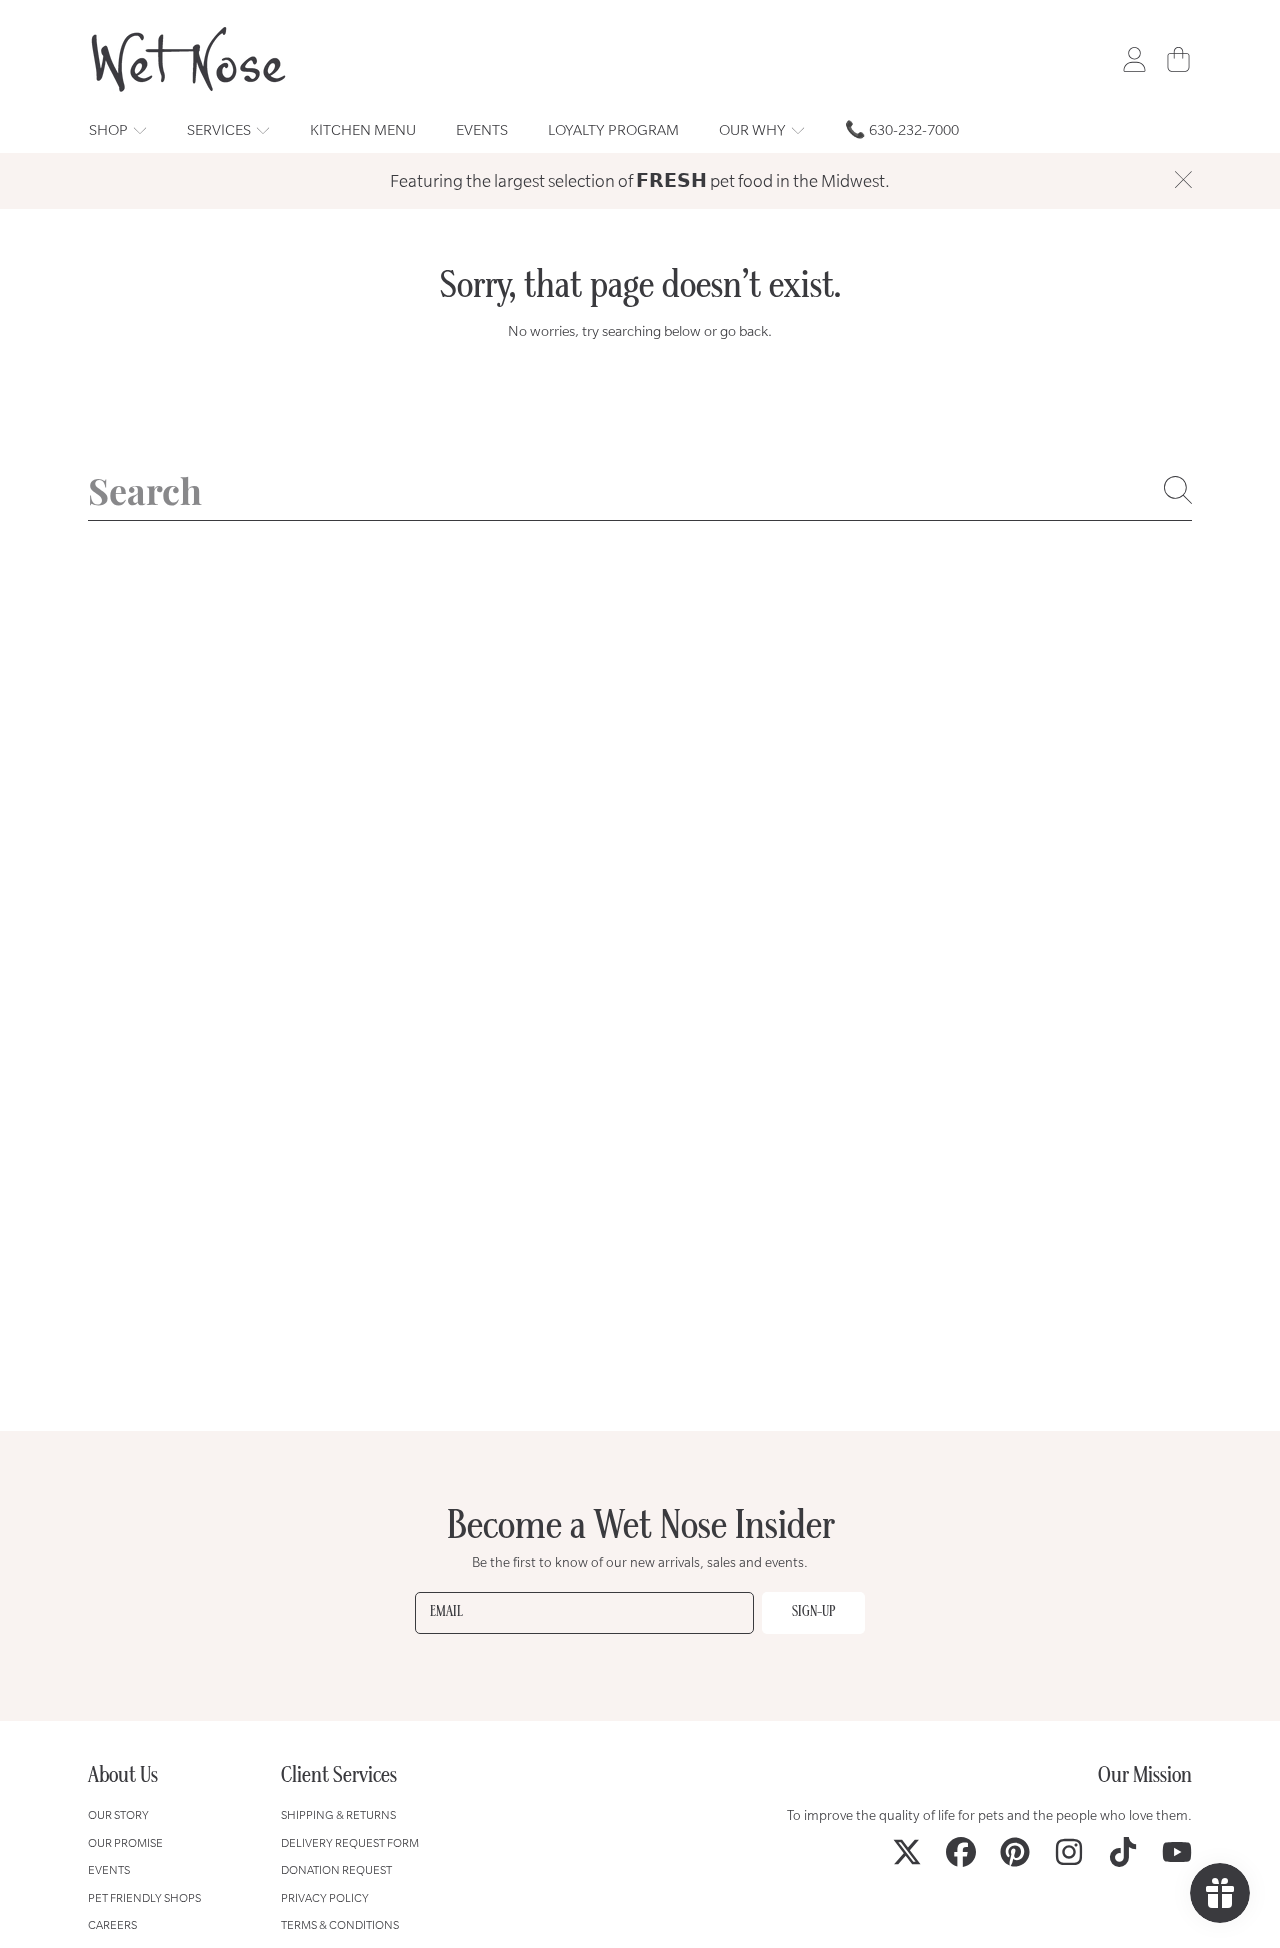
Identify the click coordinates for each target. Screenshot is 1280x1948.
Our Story (118, 1814)
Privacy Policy (325, 1897)
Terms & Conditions (340, 1924)
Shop (110, 129)
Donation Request (336, 1869)
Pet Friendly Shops (144, 1897)
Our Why (754, 129)
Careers (112, 1924)
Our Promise (125, 1842)
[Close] (1183, 179)
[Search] (1178, 490)
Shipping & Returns (338, 1814)
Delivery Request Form (350, 1842)
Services (220, 129)
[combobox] (640, 490)
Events (109, 1869)
